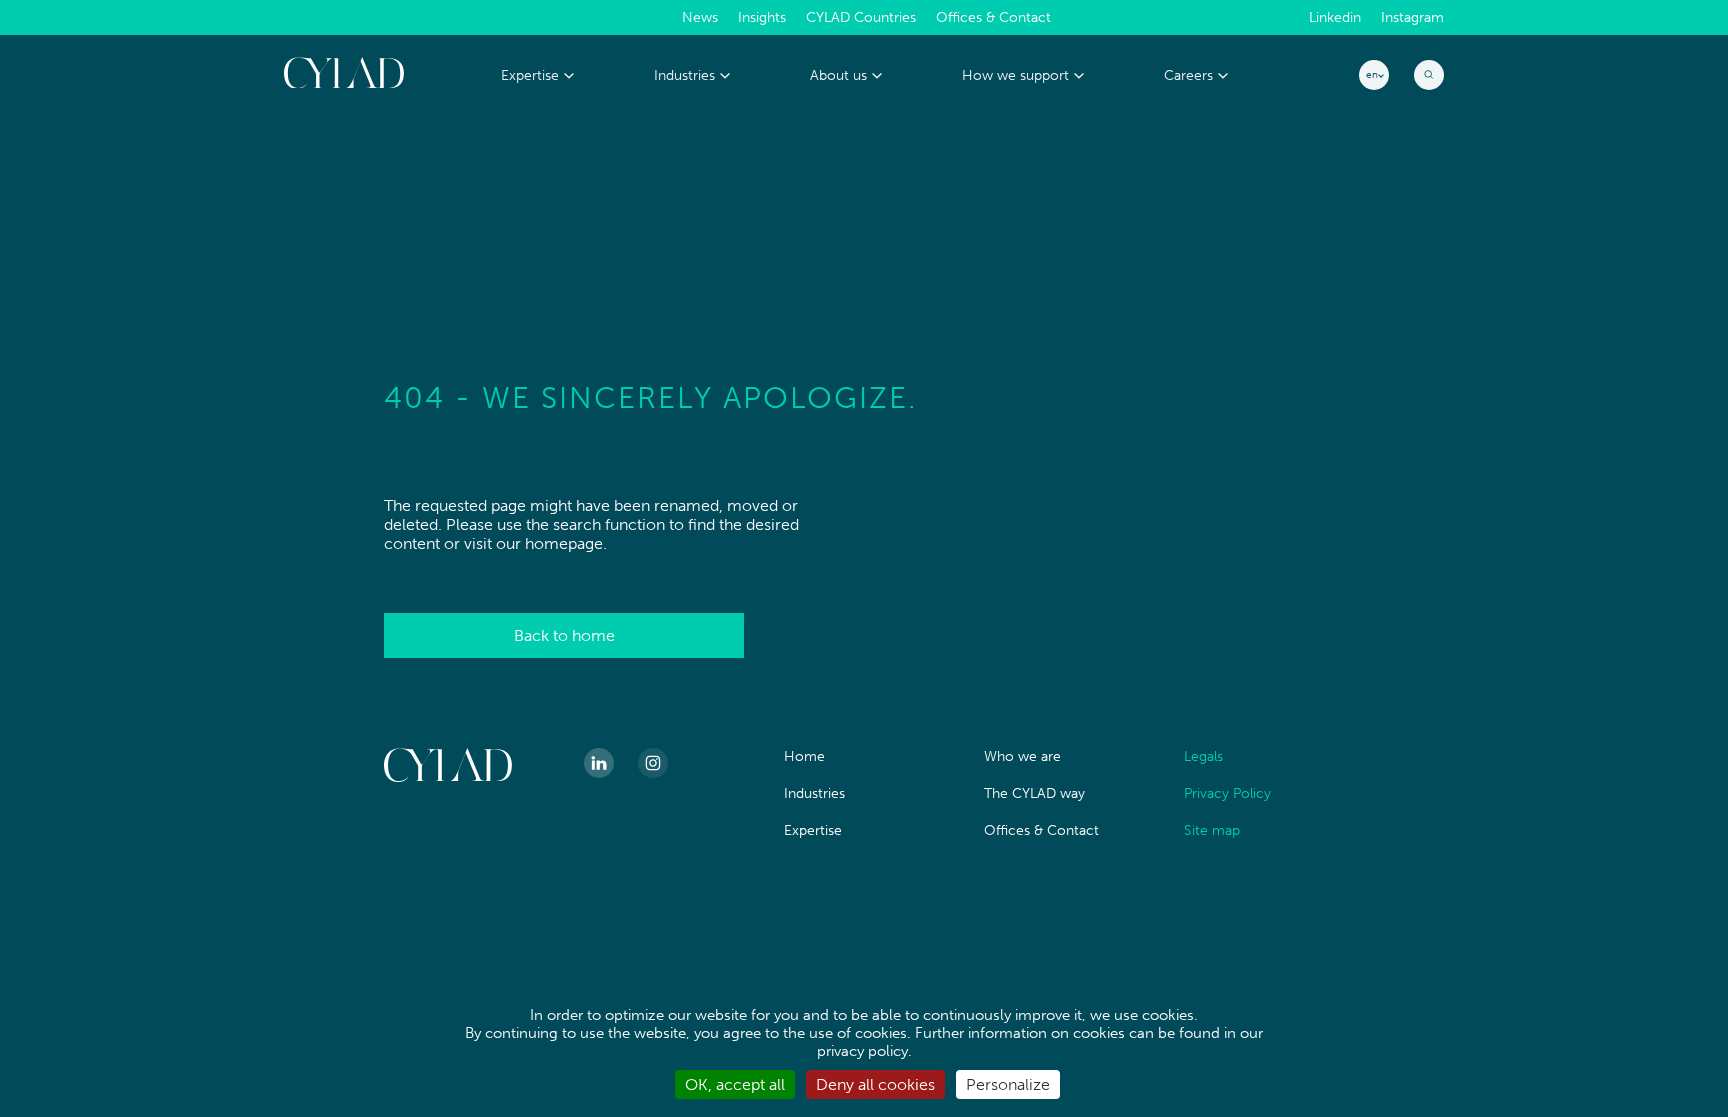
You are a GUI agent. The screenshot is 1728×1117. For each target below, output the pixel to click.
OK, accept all (735, 1084)
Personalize (1008, 1084)
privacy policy (862, 1051)
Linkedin (1335, 18)
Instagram (1412, 18)
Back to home (564, 635)
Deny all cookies (875, 1084)
